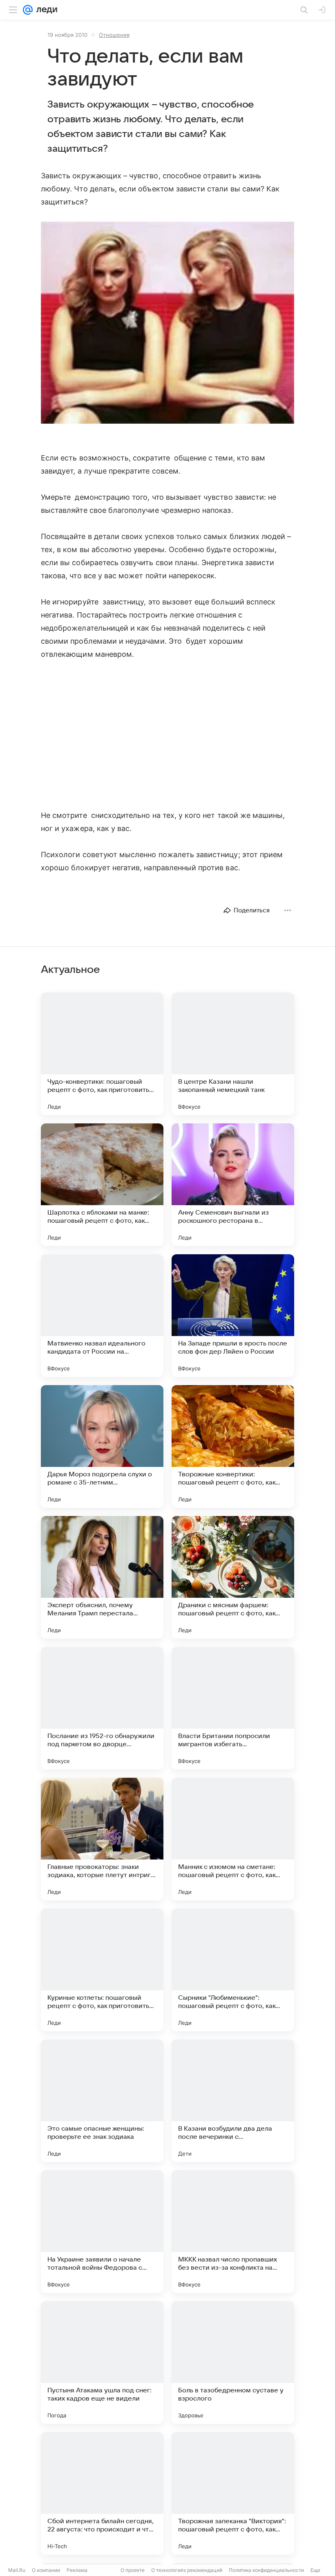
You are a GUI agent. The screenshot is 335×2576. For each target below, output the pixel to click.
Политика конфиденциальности (266, 2570)
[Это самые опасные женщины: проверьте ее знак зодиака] (102, 2101)
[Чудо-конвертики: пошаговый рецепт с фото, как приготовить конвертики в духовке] (102, 1054)
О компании (46, 2570)
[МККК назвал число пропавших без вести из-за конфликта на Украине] (233, 2232)
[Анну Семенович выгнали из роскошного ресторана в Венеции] (233, 1185)
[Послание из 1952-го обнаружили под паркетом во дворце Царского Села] (102, 1708)
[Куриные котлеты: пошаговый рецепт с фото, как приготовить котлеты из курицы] (102, 1970)
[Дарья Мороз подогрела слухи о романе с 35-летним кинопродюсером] (102, 1446)
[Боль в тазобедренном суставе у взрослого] (233, 2363)
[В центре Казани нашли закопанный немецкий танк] (233, 1054)
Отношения (114, 35)
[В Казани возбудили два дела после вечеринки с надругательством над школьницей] (233, 2101)
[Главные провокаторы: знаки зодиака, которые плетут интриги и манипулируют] (102, 1839)
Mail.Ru (17, 2570)
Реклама (77, 2570)
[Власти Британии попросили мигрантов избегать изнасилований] (233, 1708)
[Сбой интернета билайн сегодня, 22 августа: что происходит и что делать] (102, 2493)
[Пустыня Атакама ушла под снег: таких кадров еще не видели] (102, 2363)
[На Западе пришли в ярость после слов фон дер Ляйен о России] (233, 1316)
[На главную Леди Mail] (45, 10)
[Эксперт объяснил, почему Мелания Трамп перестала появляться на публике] (102, 1577)
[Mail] (28, 10)
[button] (167, 323)
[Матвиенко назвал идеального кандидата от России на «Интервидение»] (102, 1316)
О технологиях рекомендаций (187, 2570)
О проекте (133, 2570)
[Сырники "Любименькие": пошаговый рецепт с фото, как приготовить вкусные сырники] (233, 1970)
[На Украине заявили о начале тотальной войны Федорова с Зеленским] (102, 2232)
